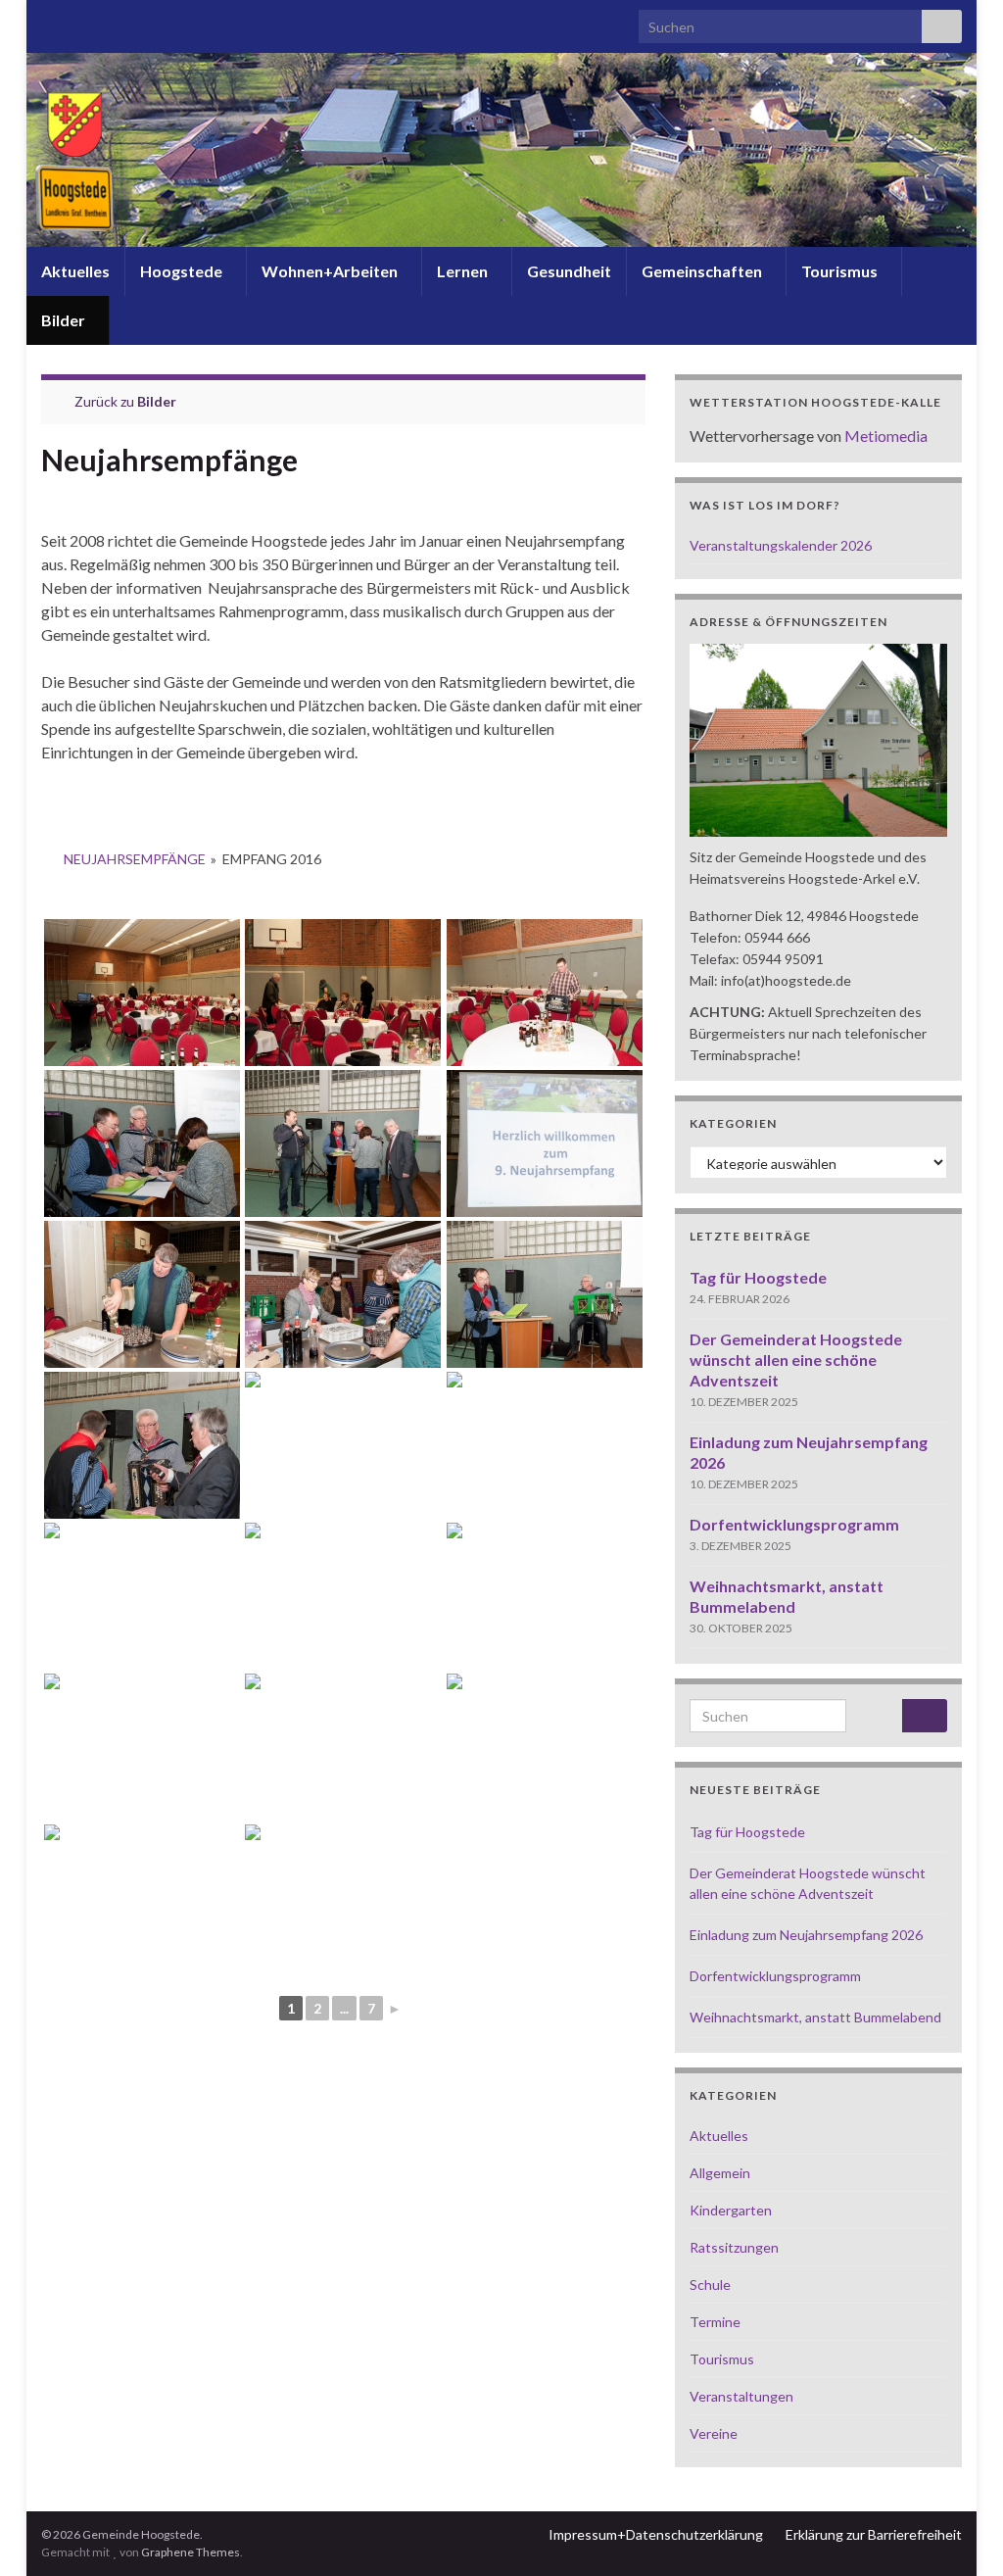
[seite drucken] (630, 493)
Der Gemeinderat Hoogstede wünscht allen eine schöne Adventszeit (796, 1360)
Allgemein (720, 2173)
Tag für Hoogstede (758, 1277)
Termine (715, 2322)
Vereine (714, 2433)
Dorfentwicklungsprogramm (794, 1524)
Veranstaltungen (741, 2396)
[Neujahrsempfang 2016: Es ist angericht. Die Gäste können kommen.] (142, 993)
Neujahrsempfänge (135, 859)
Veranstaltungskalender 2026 (781, 545)
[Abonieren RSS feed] (50, 21)
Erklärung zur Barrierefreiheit (874, 2534)
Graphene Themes (191, 2552)
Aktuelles (75, 271)
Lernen (464, 271)
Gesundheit (569, 271)
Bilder (65, 320)
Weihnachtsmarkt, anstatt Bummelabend (815, 2017)
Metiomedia (886, 436)
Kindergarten (731, 2210)
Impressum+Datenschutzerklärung (656, 2534)
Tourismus (841, 271)
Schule (710, 2284)
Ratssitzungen (734, 2247)
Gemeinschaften (703, 271)
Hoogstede (183, 271)
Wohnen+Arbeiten (331, 271)
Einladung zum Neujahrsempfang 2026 (806, 1935)
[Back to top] (959, 2532)
